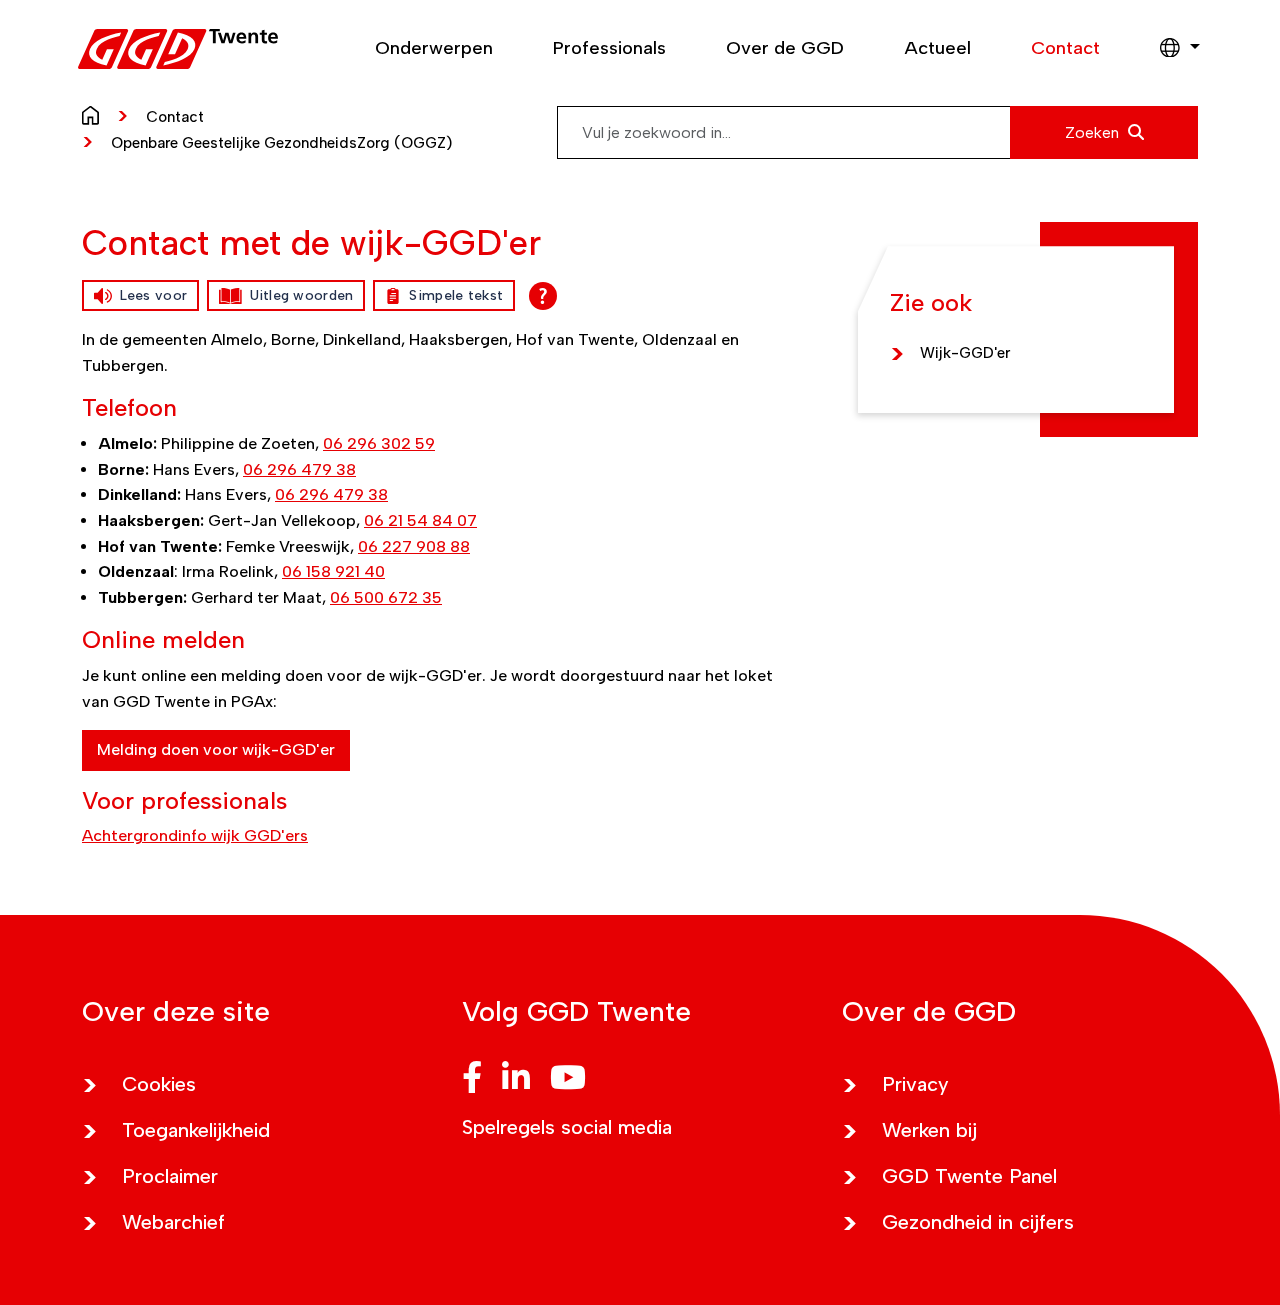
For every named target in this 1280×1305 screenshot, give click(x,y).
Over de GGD (785, 48)
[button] (1170, 49)
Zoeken (1094, 132)
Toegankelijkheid (196, 1130)
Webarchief (173, 1222)
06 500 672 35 (386, 597)
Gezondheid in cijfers (978, 1222)
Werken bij (929, 1130)
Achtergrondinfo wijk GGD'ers (195, 835)
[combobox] (877, 132)
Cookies (159, 1084)
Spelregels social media (567, 1127)
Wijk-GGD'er (965, 353)
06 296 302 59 (379, 443)
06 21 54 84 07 (420, 520)
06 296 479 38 (299, 469)
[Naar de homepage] (95, 114)
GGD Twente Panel (969, 1176)
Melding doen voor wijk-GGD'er (216, 749)
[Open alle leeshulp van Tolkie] (543, 296)
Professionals (609, 48)
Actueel (937, 48)
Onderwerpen (434, 48)
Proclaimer (170, 1176)
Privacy (915, 1084)
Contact (1065, 48)
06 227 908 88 (414, 546)
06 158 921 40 (333, 571)
